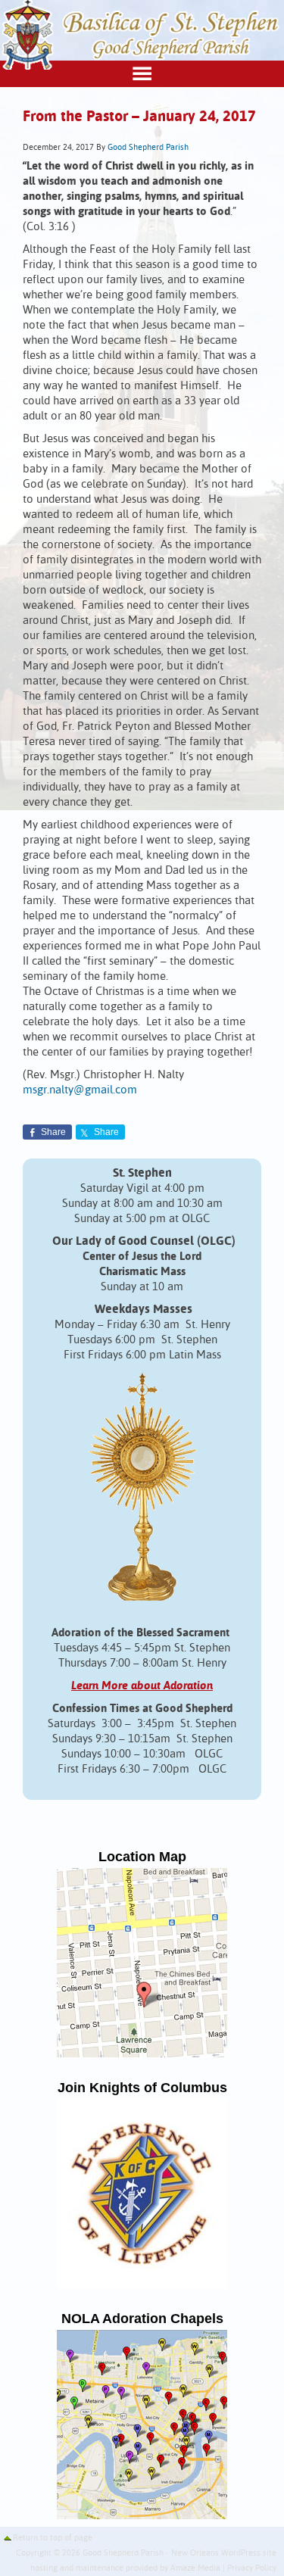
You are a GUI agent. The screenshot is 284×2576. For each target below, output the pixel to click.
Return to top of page (53, 2538)
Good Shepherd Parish (148, 148)
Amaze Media (195, 2568)
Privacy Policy (252, 2568)
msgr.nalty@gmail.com (80, 1090)
